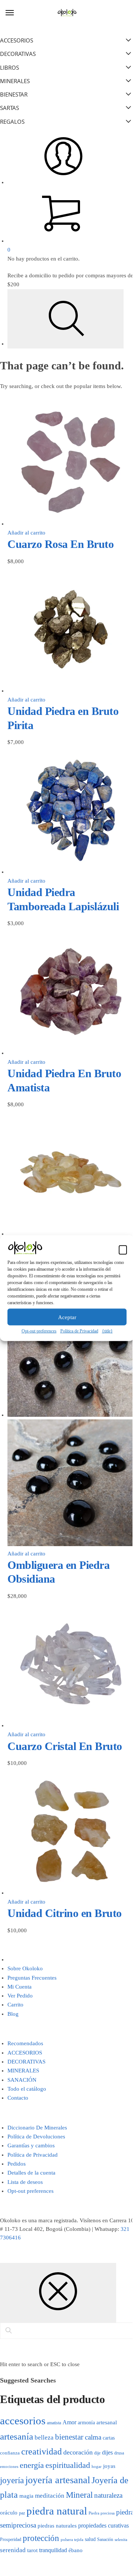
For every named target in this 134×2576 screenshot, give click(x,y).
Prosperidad (11, 2539)
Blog (13, 2014)
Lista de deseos (25, 2182)
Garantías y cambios (31, 2145)
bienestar (69, 2437)
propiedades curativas (103, 2525)
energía (32, 2465)
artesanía (17, 2436)
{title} (107, 1331)
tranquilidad (53, 2550)
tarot (32, 2550)
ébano (76, 2550)
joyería (12, 2480)
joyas (109, 2466)
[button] (123, 1249)
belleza (44, 2438)
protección (41, 2538)
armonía (86, 2422)
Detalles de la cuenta (31, 2173)
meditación (50, 2496)
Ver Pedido (20, 1996)
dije (97, 2453)
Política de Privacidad (79, 1331)
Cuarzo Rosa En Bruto (60, 544)
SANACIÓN (22, 2080)
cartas (109, 2438)
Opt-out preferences (39, 1331)
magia (26, 2496)
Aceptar (67, 1317)
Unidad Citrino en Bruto (65, 1913)
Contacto (18, 2098)
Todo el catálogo (27, 2089)
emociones (9, 2466)
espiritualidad (68, 2465)
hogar (97, 2466)
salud (90, 2539)
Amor (69, 2422)
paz (22, 2513)
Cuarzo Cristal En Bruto (65, 1746)
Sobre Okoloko (25, 1968)
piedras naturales (57, 2526)
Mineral (79, 2495)
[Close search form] (58, 2293)
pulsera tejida (72, 2539)
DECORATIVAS (26, 2062)
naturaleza (108, 2495)
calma (93, 2437)
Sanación (105, 2540)
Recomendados (25, 2043)
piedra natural (57, 2511)
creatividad (42, 2452)
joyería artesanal (58, 2480)
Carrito (15, 2005)
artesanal (107, 2422)
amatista (54, 2423)
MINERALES (23, 2071)
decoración (78, 2452)
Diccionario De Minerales (37, 2128)
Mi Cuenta (20, 1987)
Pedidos (17, 2164)
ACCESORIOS (25, 2053)
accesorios (23, 2421)
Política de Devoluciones (36, 2137)
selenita (121, 2539)
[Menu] (17, 13)
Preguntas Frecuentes (32, 1978)
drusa (119, 2453)
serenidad (13, 2550)
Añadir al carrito (26, 533)
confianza (10, 2453)
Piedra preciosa (102, 2513)
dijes (107, 2452)
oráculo (9, 2513)
